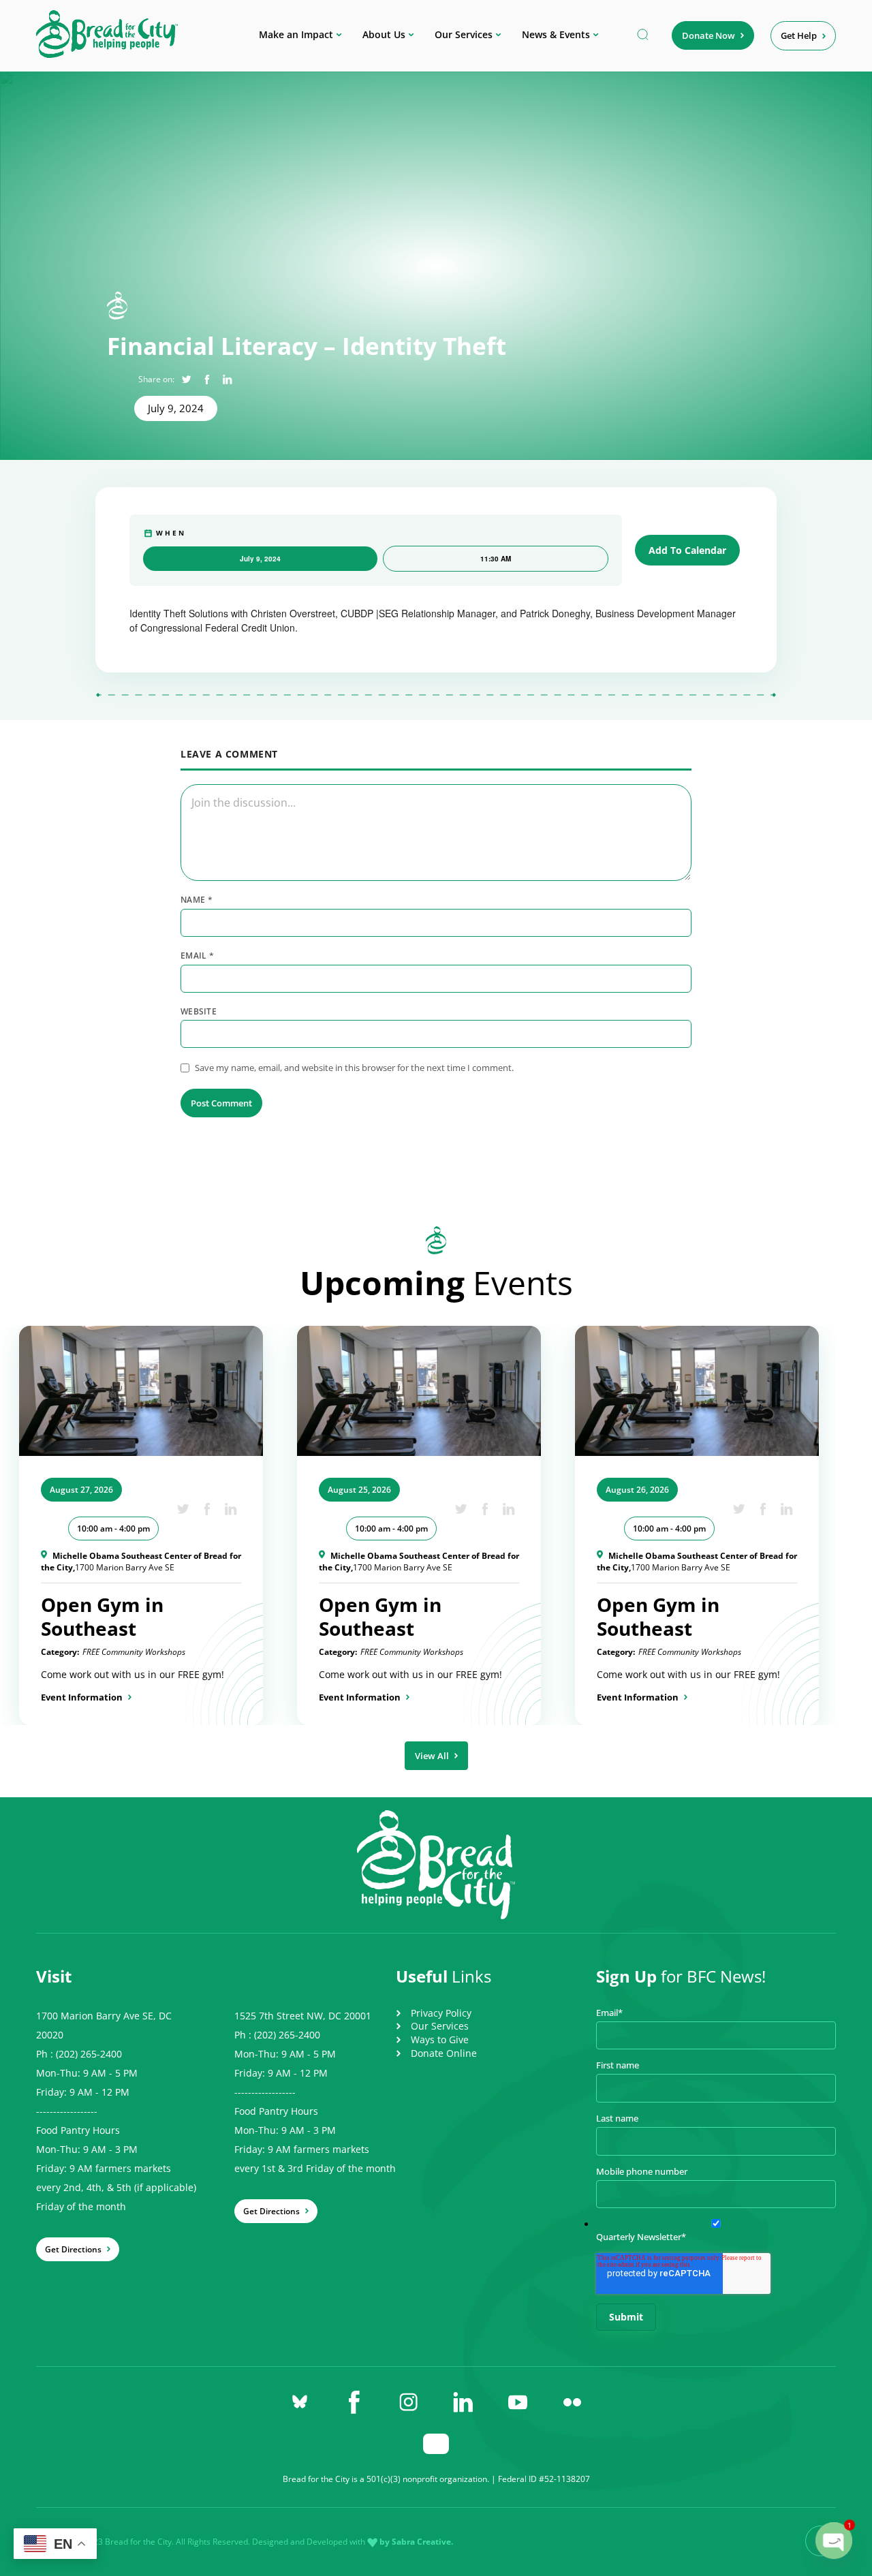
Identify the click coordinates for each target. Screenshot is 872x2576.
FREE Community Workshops (134, 1652)
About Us (384, 34)
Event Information (82, 1697)
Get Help (799, 35)
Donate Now (708, 35)
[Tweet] (186, 379)
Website (199, 1012)
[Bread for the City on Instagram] (409, 2402)
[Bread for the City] (107, 54)
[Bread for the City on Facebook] (354, 2402)
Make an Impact (296, 34)
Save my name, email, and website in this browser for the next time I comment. (354, 1068)
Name (197, 900)
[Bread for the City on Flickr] (572, 2402)
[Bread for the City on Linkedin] (463, 2402)
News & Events (556, 34)
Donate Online (444, 2053)
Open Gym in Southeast (102, 1616)
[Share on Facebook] (207, 379)
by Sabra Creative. (416, 2542)
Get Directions (73, 2249)
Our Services (464, 34)
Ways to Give (440, 2039)
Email (197, 956)
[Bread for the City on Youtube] (518, 2402)
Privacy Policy (441, 2013)
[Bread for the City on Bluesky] (300, 2402)
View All (432, 1756)
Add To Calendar (687, 550)
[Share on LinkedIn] (227, 379)
